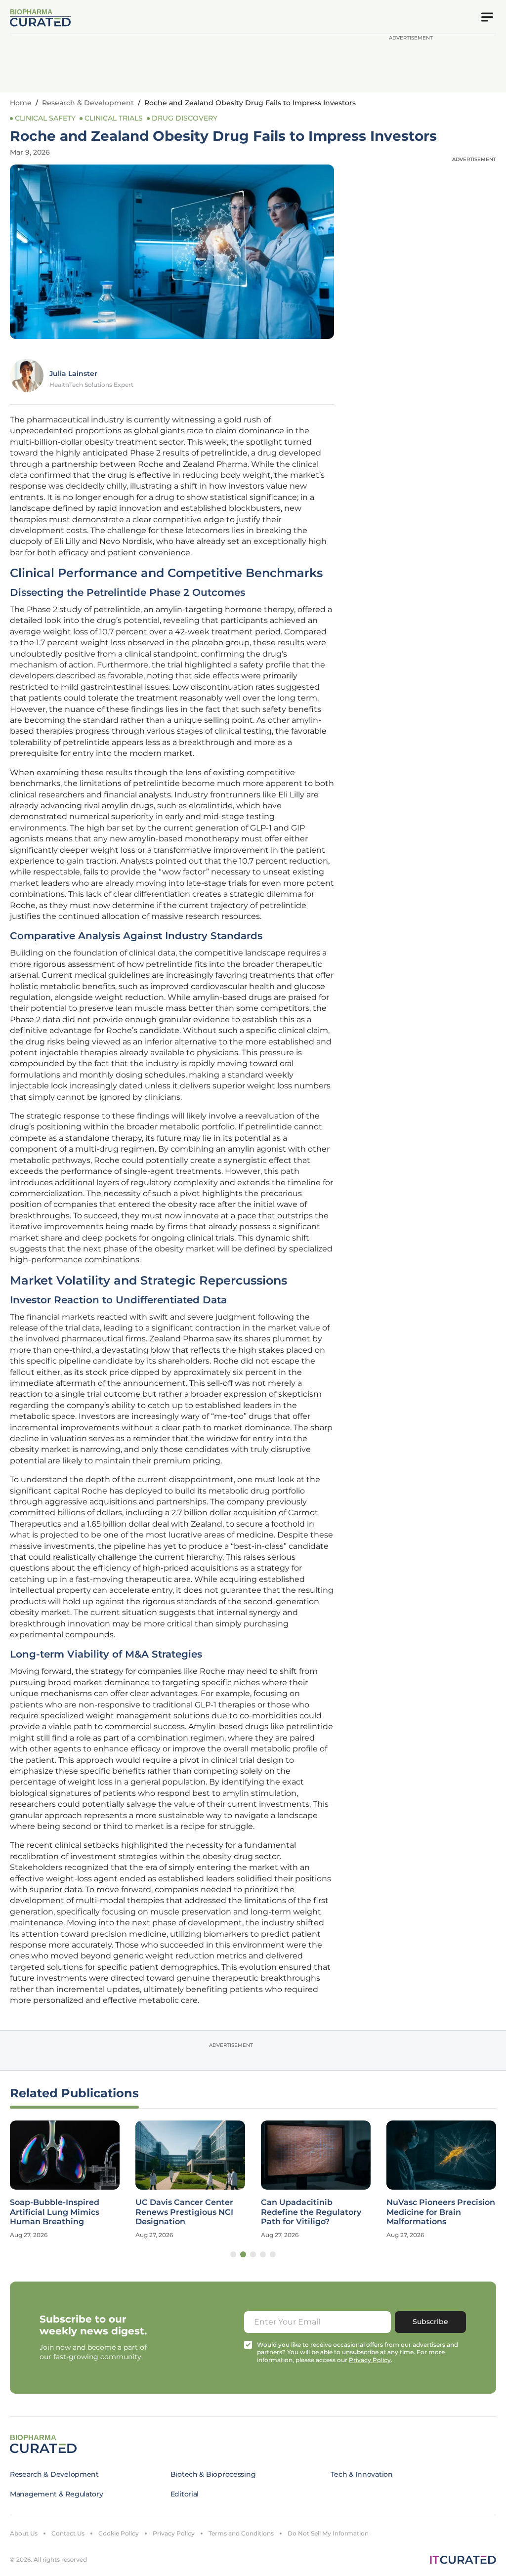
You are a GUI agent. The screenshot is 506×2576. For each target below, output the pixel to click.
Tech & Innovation (361, 2474)
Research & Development (88, 103)
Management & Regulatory (57, 2494)
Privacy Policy (174, 2533)
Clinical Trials (114, 118)
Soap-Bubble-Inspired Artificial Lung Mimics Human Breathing (55, 2212)
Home (21, 103)
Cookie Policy (119, 2533)
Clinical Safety (45, 118)
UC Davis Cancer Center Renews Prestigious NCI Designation (184, 2212)
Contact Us (68, 2533)
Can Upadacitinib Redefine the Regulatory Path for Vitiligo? (311, 2212)
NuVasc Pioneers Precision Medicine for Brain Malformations (441, 2212)
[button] (233, 2254)
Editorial (185, 2494)
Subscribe (430, 2322)
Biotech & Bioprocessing (213, 2474)
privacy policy (370, 2360)
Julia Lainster (73, 374)
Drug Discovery (185, 118)
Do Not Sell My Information (328, 2533)
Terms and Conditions (241, 2533)
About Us (24, 2533)
